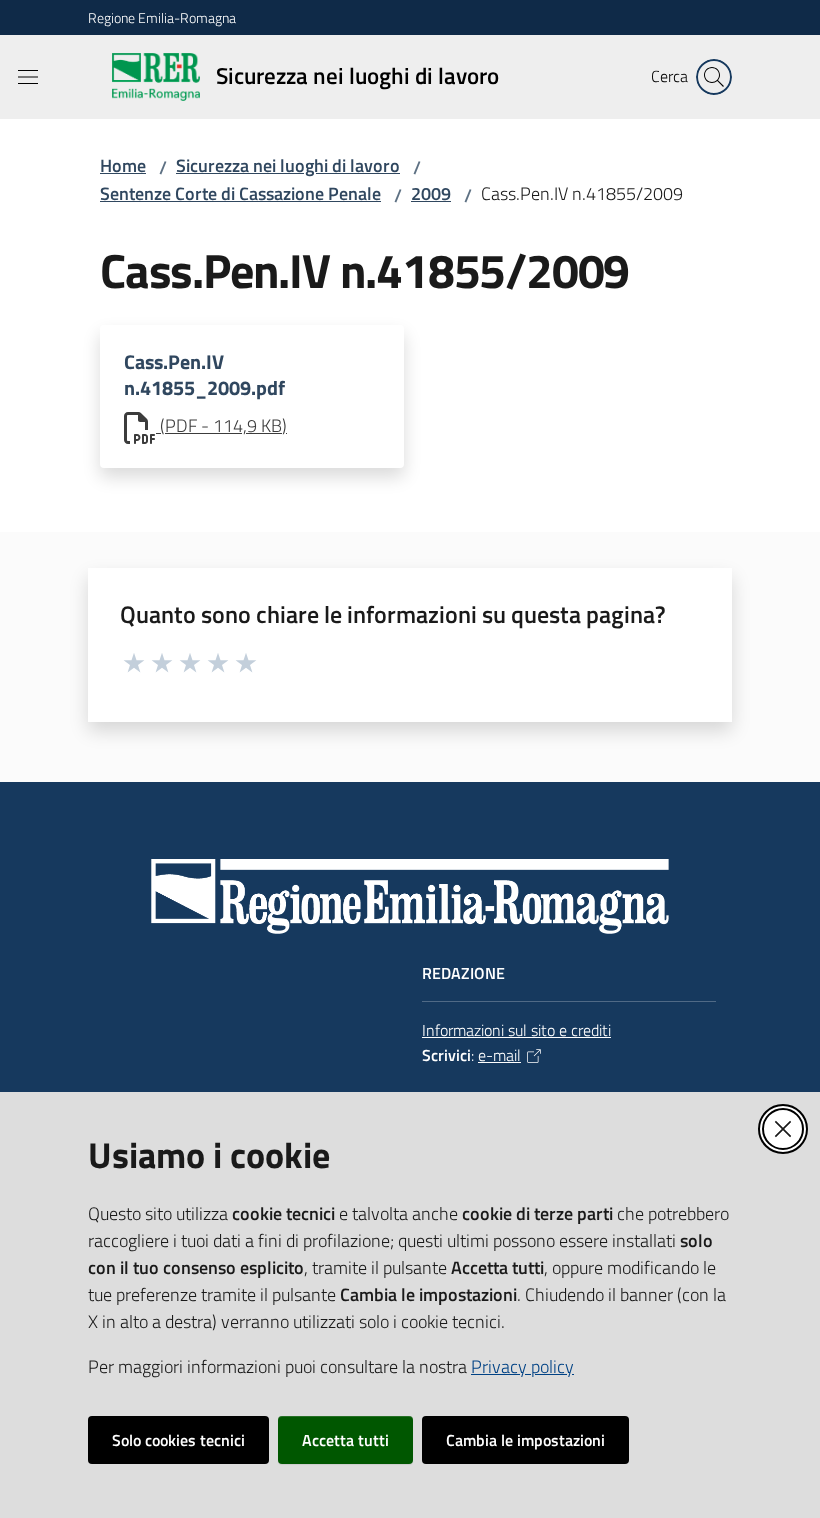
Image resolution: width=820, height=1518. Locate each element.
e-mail (499, 1055)
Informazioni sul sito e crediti (516, 1030)
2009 (431, 193)
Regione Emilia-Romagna (162, 17)
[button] (714, 77)
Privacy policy (522, 1366)
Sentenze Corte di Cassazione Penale (240, 193)
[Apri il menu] (28, 77)
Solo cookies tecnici (178, 1440)
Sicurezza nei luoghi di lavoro (288, 165)
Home (123, 165)
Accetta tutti (345, 1440)
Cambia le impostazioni (525, 1440)
